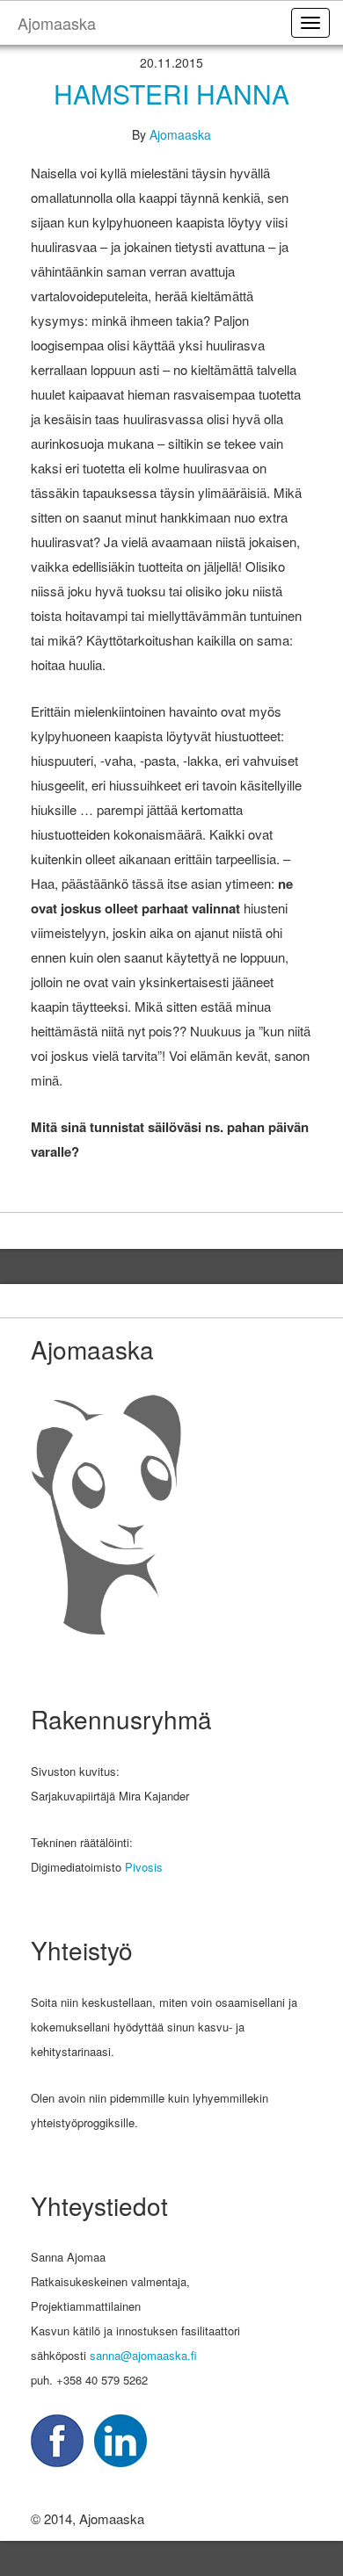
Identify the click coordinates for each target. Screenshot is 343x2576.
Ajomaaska (180, 134)
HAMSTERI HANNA (171, 94)
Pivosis (144, 1867)
